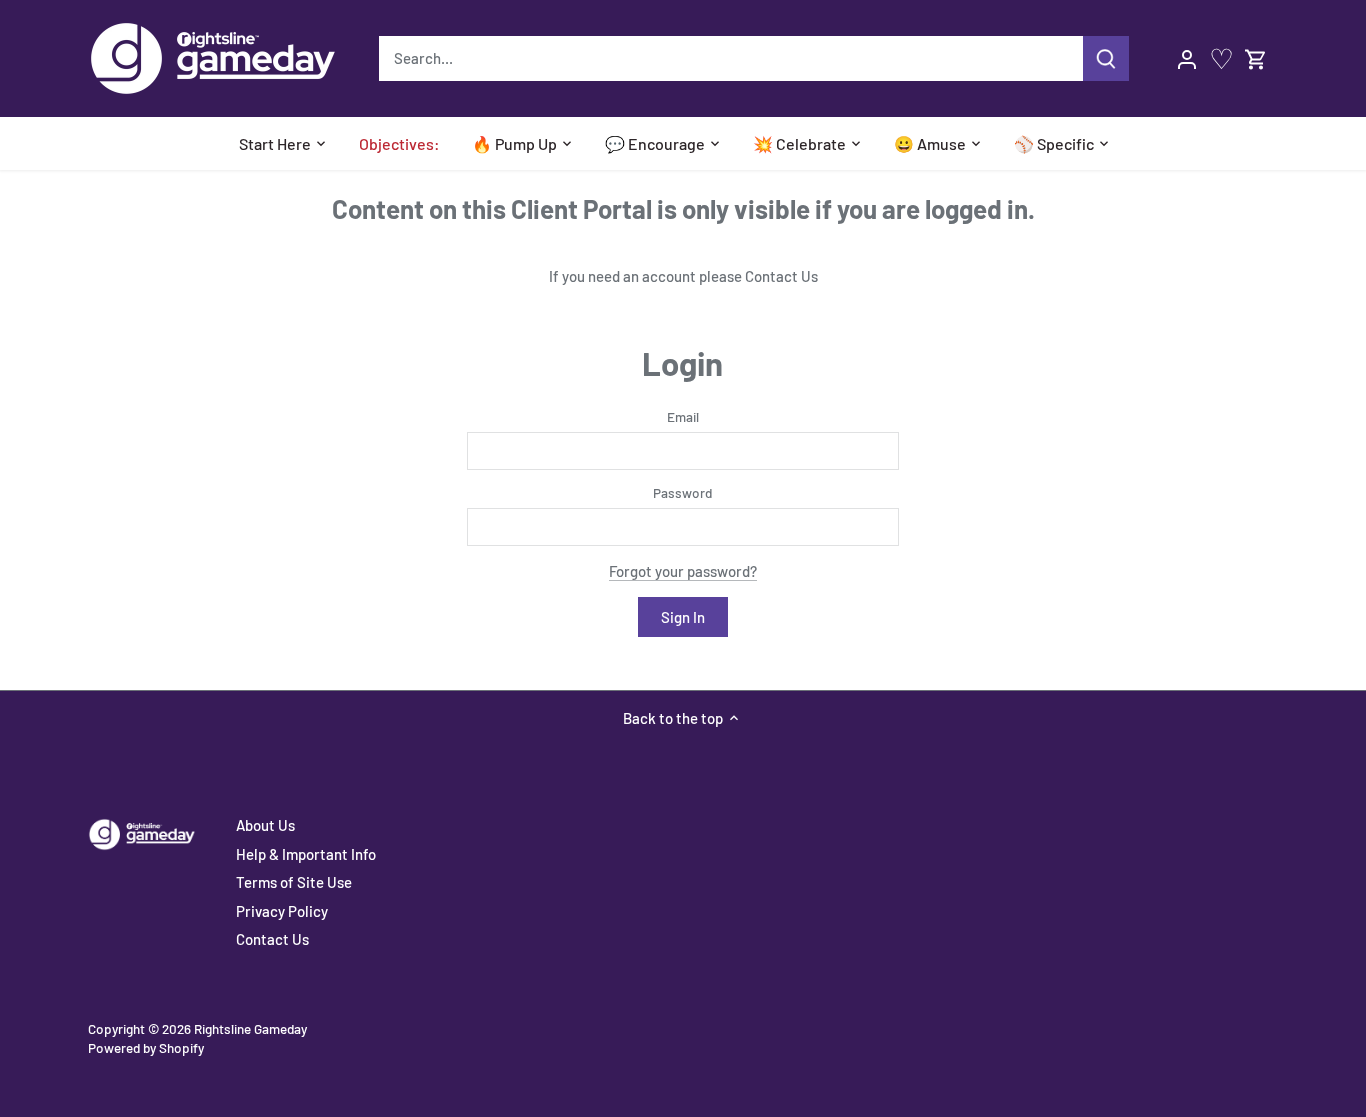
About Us (265, 825)
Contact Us (781, 276)
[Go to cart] (1256, 58)
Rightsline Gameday (250, 1028)
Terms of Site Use (294, 882)
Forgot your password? (683, 571)
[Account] (1187, 58)
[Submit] (1106, 58)
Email (683, 417)
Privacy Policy (282, 911)
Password (682, 493)
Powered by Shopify (146, 1047)
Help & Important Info (306, 854)
